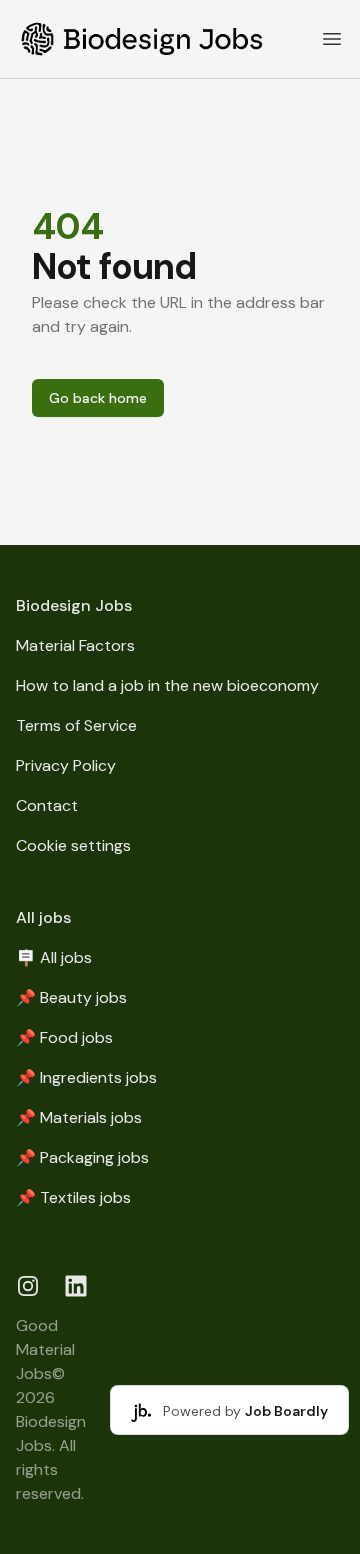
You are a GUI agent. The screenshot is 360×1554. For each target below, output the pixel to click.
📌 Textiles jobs (73, 1197)
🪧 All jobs (54, 957)
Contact (47, 805)
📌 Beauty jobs (71, 997)
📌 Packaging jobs (82, 1157)
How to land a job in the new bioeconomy (167, 685)
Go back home (98, 398)
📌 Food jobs (64, 1037)
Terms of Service (76, 725)
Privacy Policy (66, 765)
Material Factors (75, 645)
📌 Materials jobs (79, 1117)
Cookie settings (73, 845)
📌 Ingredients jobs (86, 1077)
